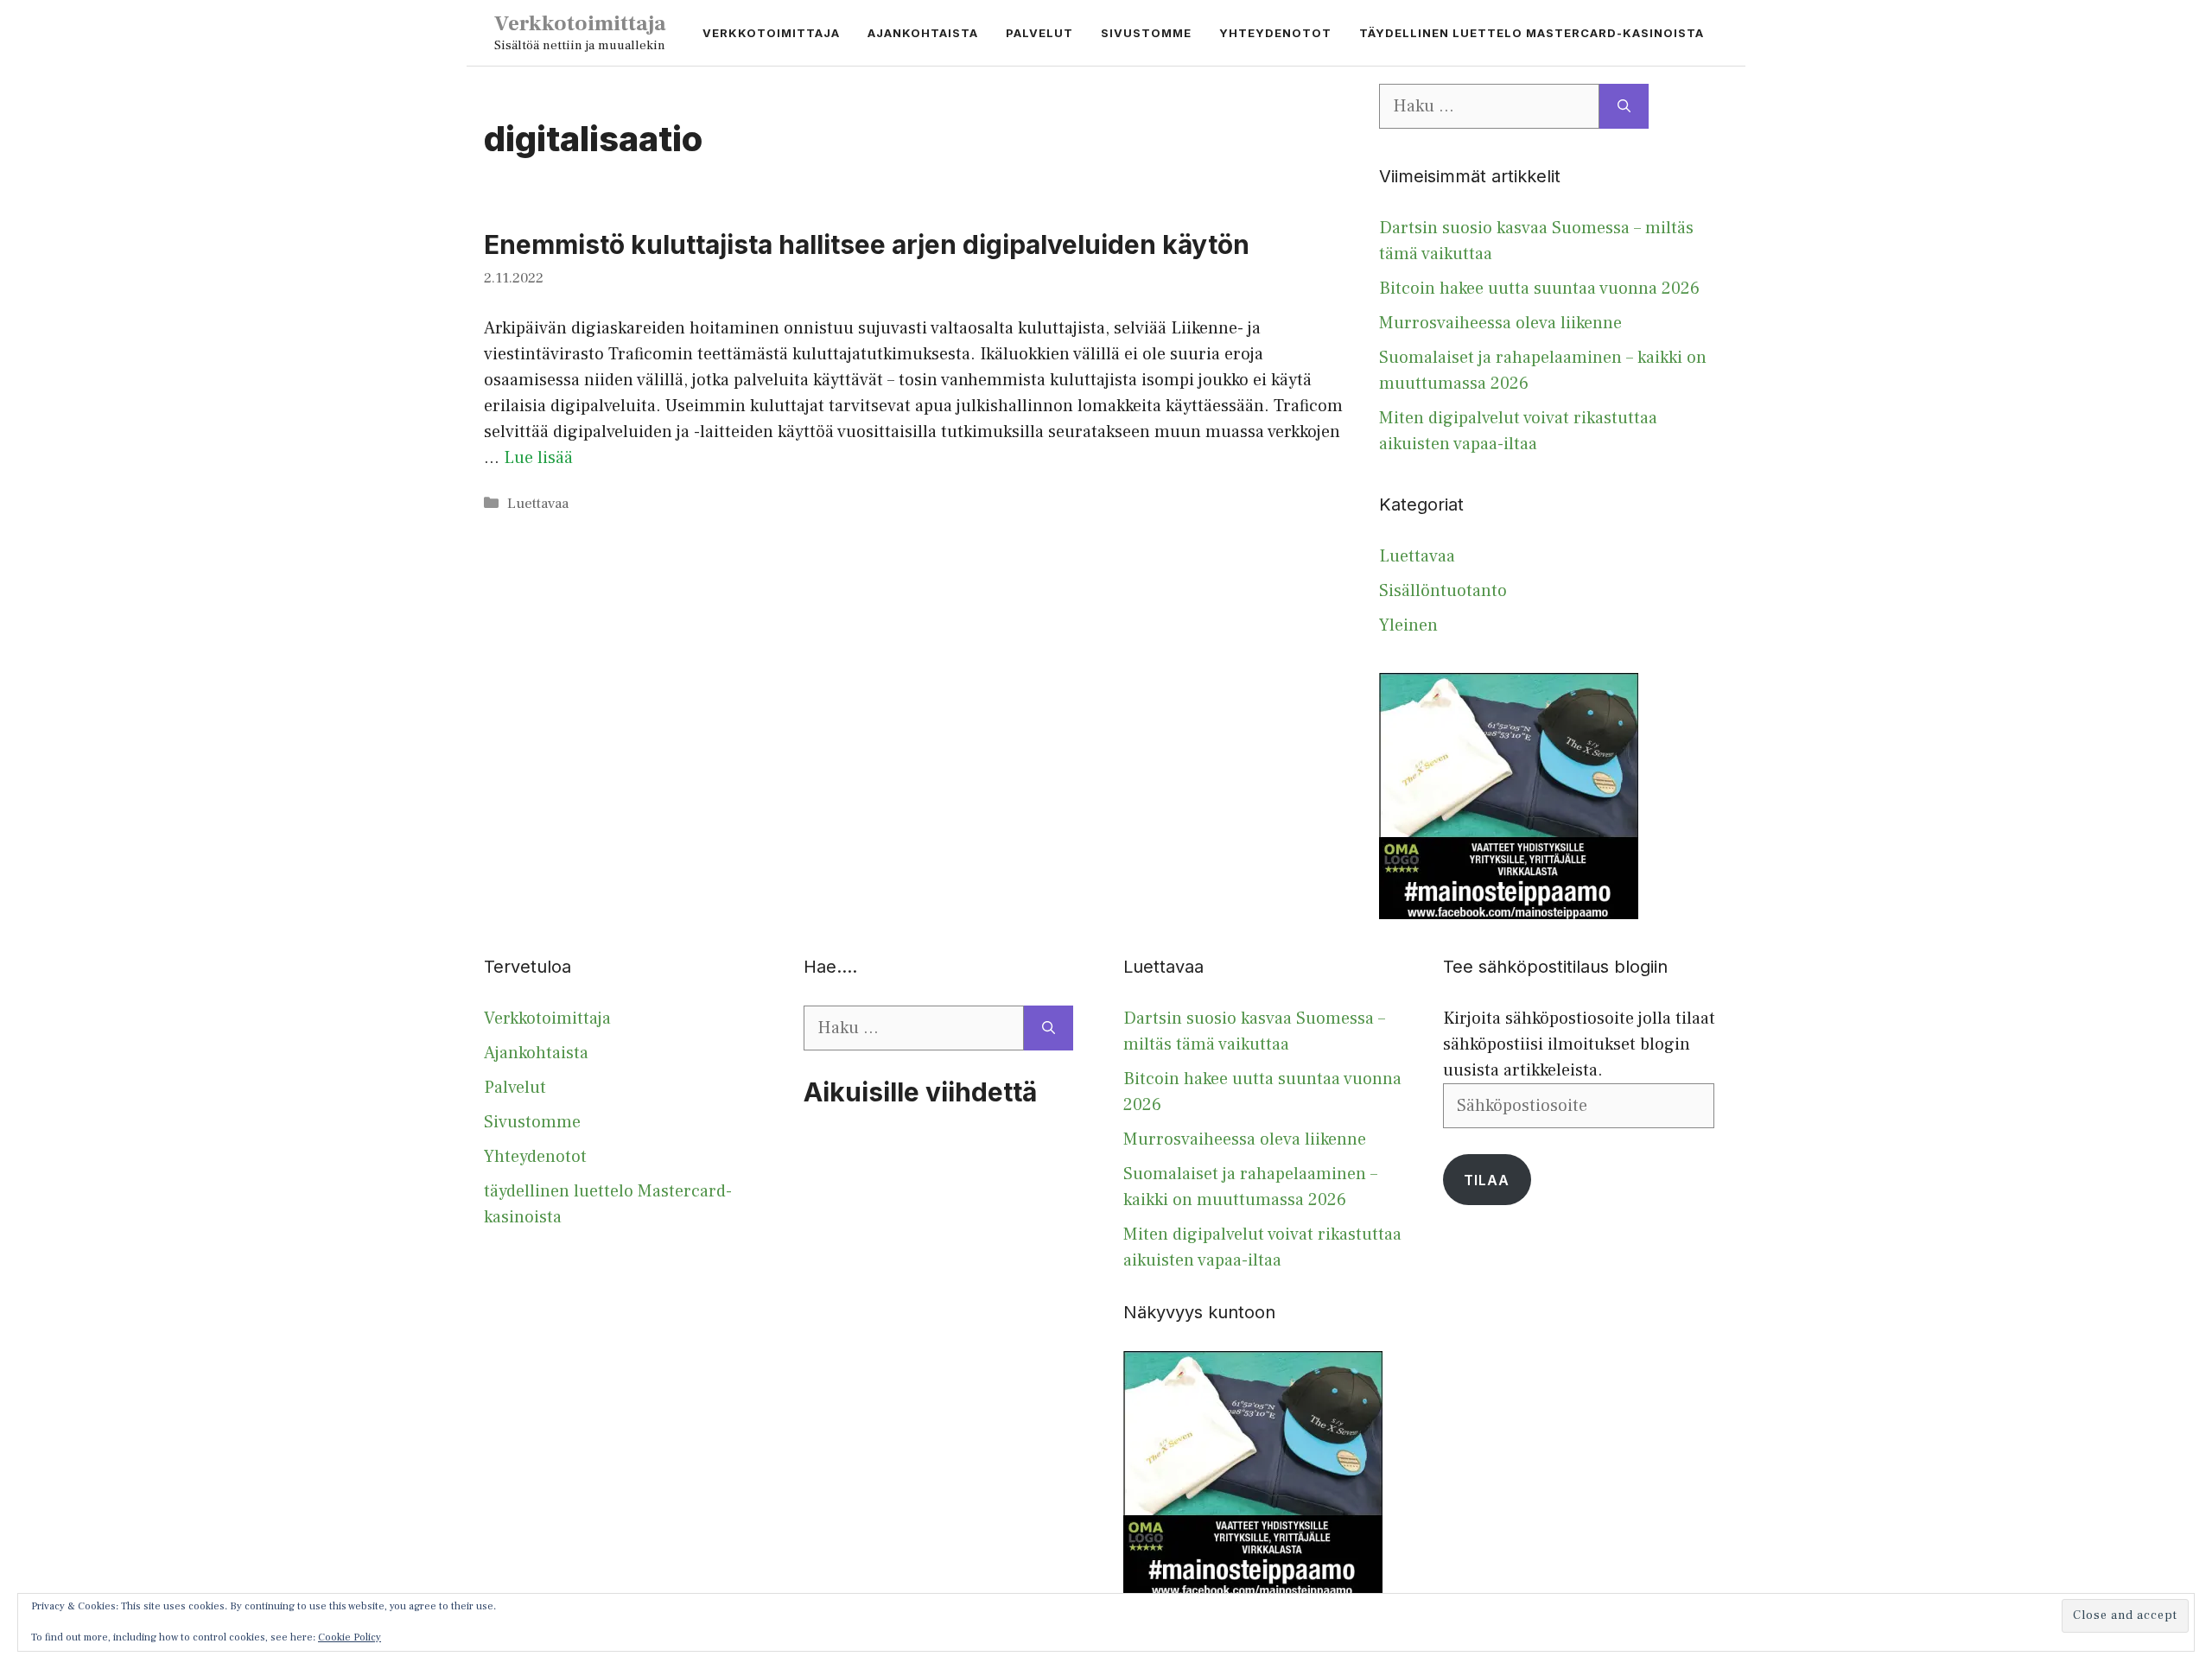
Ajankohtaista (923, 33)
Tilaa (1487, 1180)
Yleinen (1408, 625)
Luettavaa (538, 504)
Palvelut (1039, 33)
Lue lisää (538, 458)
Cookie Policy (350, 1637)
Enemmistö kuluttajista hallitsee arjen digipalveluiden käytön (867, 244)
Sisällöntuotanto (1443, 591)
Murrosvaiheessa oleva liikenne (1500, 323)
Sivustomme (1146, 33)
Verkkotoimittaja (580, 23)
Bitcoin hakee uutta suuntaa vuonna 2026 (1539, 289)
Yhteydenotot (1275, 33)
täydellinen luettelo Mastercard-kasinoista (1532, 33)
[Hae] (1624, 106)
